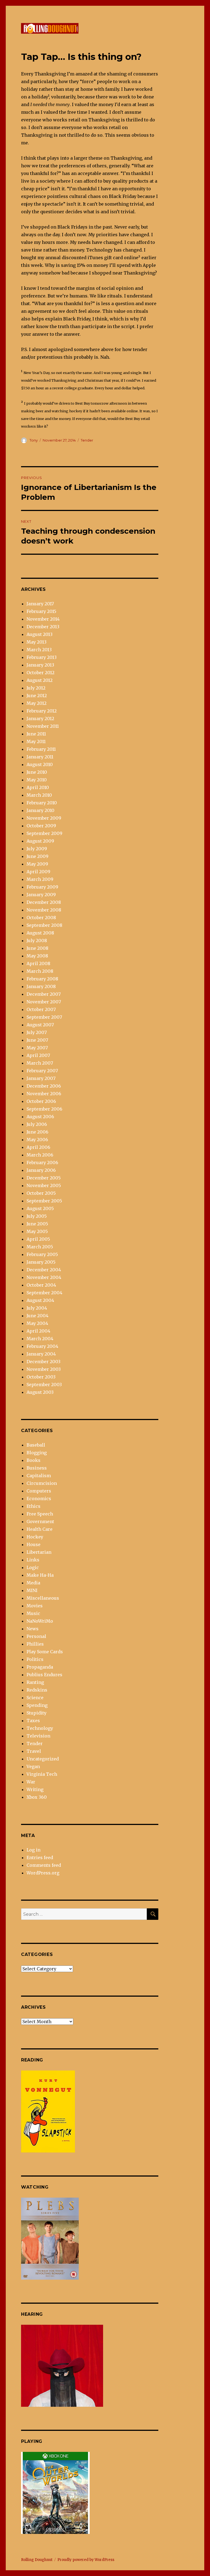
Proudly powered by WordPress (86, 2560)
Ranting (35, 1682)
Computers (39, 1491)
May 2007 (37, 1048)
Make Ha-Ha (40, 1575)
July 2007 (37, 1032)
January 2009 (41, 895)
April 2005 (38, 1239)
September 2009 (44, 833)
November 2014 (43, 619)
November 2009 (44, 818)
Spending (37, 1705)
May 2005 (37, 1231)
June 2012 (37, 696)
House (33, 1544)
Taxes (33, 1721)
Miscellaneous (43, 1598)
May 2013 (37, 642)
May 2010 (37, 780)
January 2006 (41, 1170)
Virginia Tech (42, 1774)
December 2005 (44, 1178)
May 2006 (37, 1140)
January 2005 (41, 1262)
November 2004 (44, 1277)
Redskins (37, 1690)
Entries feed (40, 1857)
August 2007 (40, 1025)
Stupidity (37, 1713)
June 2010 (37, 772)
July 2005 (37, 1216)
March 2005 (40, 1247)
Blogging (37, 1453)
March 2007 (40, 1063)
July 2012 (36, 688)
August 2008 (40, 933)
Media (33, 1583)
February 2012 (42, 711)
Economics (39, 1499)
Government (40, 1521)
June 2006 (37, 1132)
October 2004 (41, 1285)
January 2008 (41, 986)
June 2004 (37, 1316)
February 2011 (41, 749)
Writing (35, 1789)
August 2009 (40, 841)
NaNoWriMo (40, 1621)
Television (38, 1736)
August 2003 (40, 1392)
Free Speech (40, 1514)
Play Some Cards (45, 1652)
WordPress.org (43, 1873)
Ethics (33, 1506)
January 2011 (40, 757)
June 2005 (37, 1224)
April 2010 (38, 787)
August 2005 (40, 1208)
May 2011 (36, 741)
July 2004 (37, 1308)
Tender (87, 440)
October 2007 (41, 1009)
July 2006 (37, 1124)
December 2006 (44, 1086)
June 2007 (37, 1040)
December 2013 (43, 627)
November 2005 (44, 1185)
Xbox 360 (37, 1797)
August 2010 (40, 764)
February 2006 (42, 1163)
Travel (34, 1751)
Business (37, 1468)
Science (35, 1698)
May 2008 (37, 956)
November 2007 (44, 1002)
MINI (32, 1590)
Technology (40, 1728)
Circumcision (42, 1483)
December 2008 (44, 902)
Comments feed (44, 1865)
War (31, 1782)
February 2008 (42, 979)
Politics (35, 1659)
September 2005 (44, 1201)
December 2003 (43, 1362)
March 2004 (40, 1339)
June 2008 (37, 948)
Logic (33, 1567)
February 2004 (42, 1346)
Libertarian (39, 1552)
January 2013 (40, 665)
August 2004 (40, 1300)
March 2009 (40, 879)
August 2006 (40, 1117)
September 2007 (44, 1017)
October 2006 (41, 1101)
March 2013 (39, 650)
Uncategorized (43, 1759)
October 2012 (40, 673)
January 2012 (40, 719)
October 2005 (41, 1193)
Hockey (35, 1537)
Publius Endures (44, 1675)
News (33, 1629)
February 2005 (42, 1254)
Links (33, 1560)
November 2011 (43, 726)
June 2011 (36, 734)
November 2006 (44, 1094)
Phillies (35, 1644)
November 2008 (44, 910)
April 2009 (38, 872)
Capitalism (39, 1476)
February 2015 (41, 611)
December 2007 (44, 994)
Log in (33, 1850)
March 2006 (40, 1155)
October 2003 (41, 1377)
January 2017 (40, 604)
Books (33, 1460)
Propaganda (40, 1667)
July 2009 (37, 849)
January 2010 (40, 810)
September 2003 (44, 1385)
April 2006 (38, 1147)
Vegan (33, 1766)
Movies (35, 1606)
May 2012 (37, 703)
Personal (36, 1636)
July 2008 (37, 941)
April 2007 (38, 1055)
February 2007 (42, 1071)
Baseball (36, 1445)
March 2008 (40, 971)
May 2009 (37, 864)
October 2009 (41, 826)
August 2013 (40, 634)
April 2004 (38, 1331)
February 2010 (42, 803)
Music (33, 1613)
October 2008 (41, 918)
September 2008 (44, 925)
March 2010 (39, 795)
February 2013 (42, 657)
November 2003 (44, 1369)
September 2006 (44, 1109)
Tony (34, 440)
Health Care (40, 1529)
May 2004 (37, 1323)
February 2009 (42, 887)
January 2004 (41, 1354)
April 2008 (38, 963)
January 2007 (41, 1078)
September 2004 (44, 1293)
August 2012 (40, 680)
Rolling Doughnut (37, 2560)
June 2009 (37, 856)
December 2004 (44, 1270)
